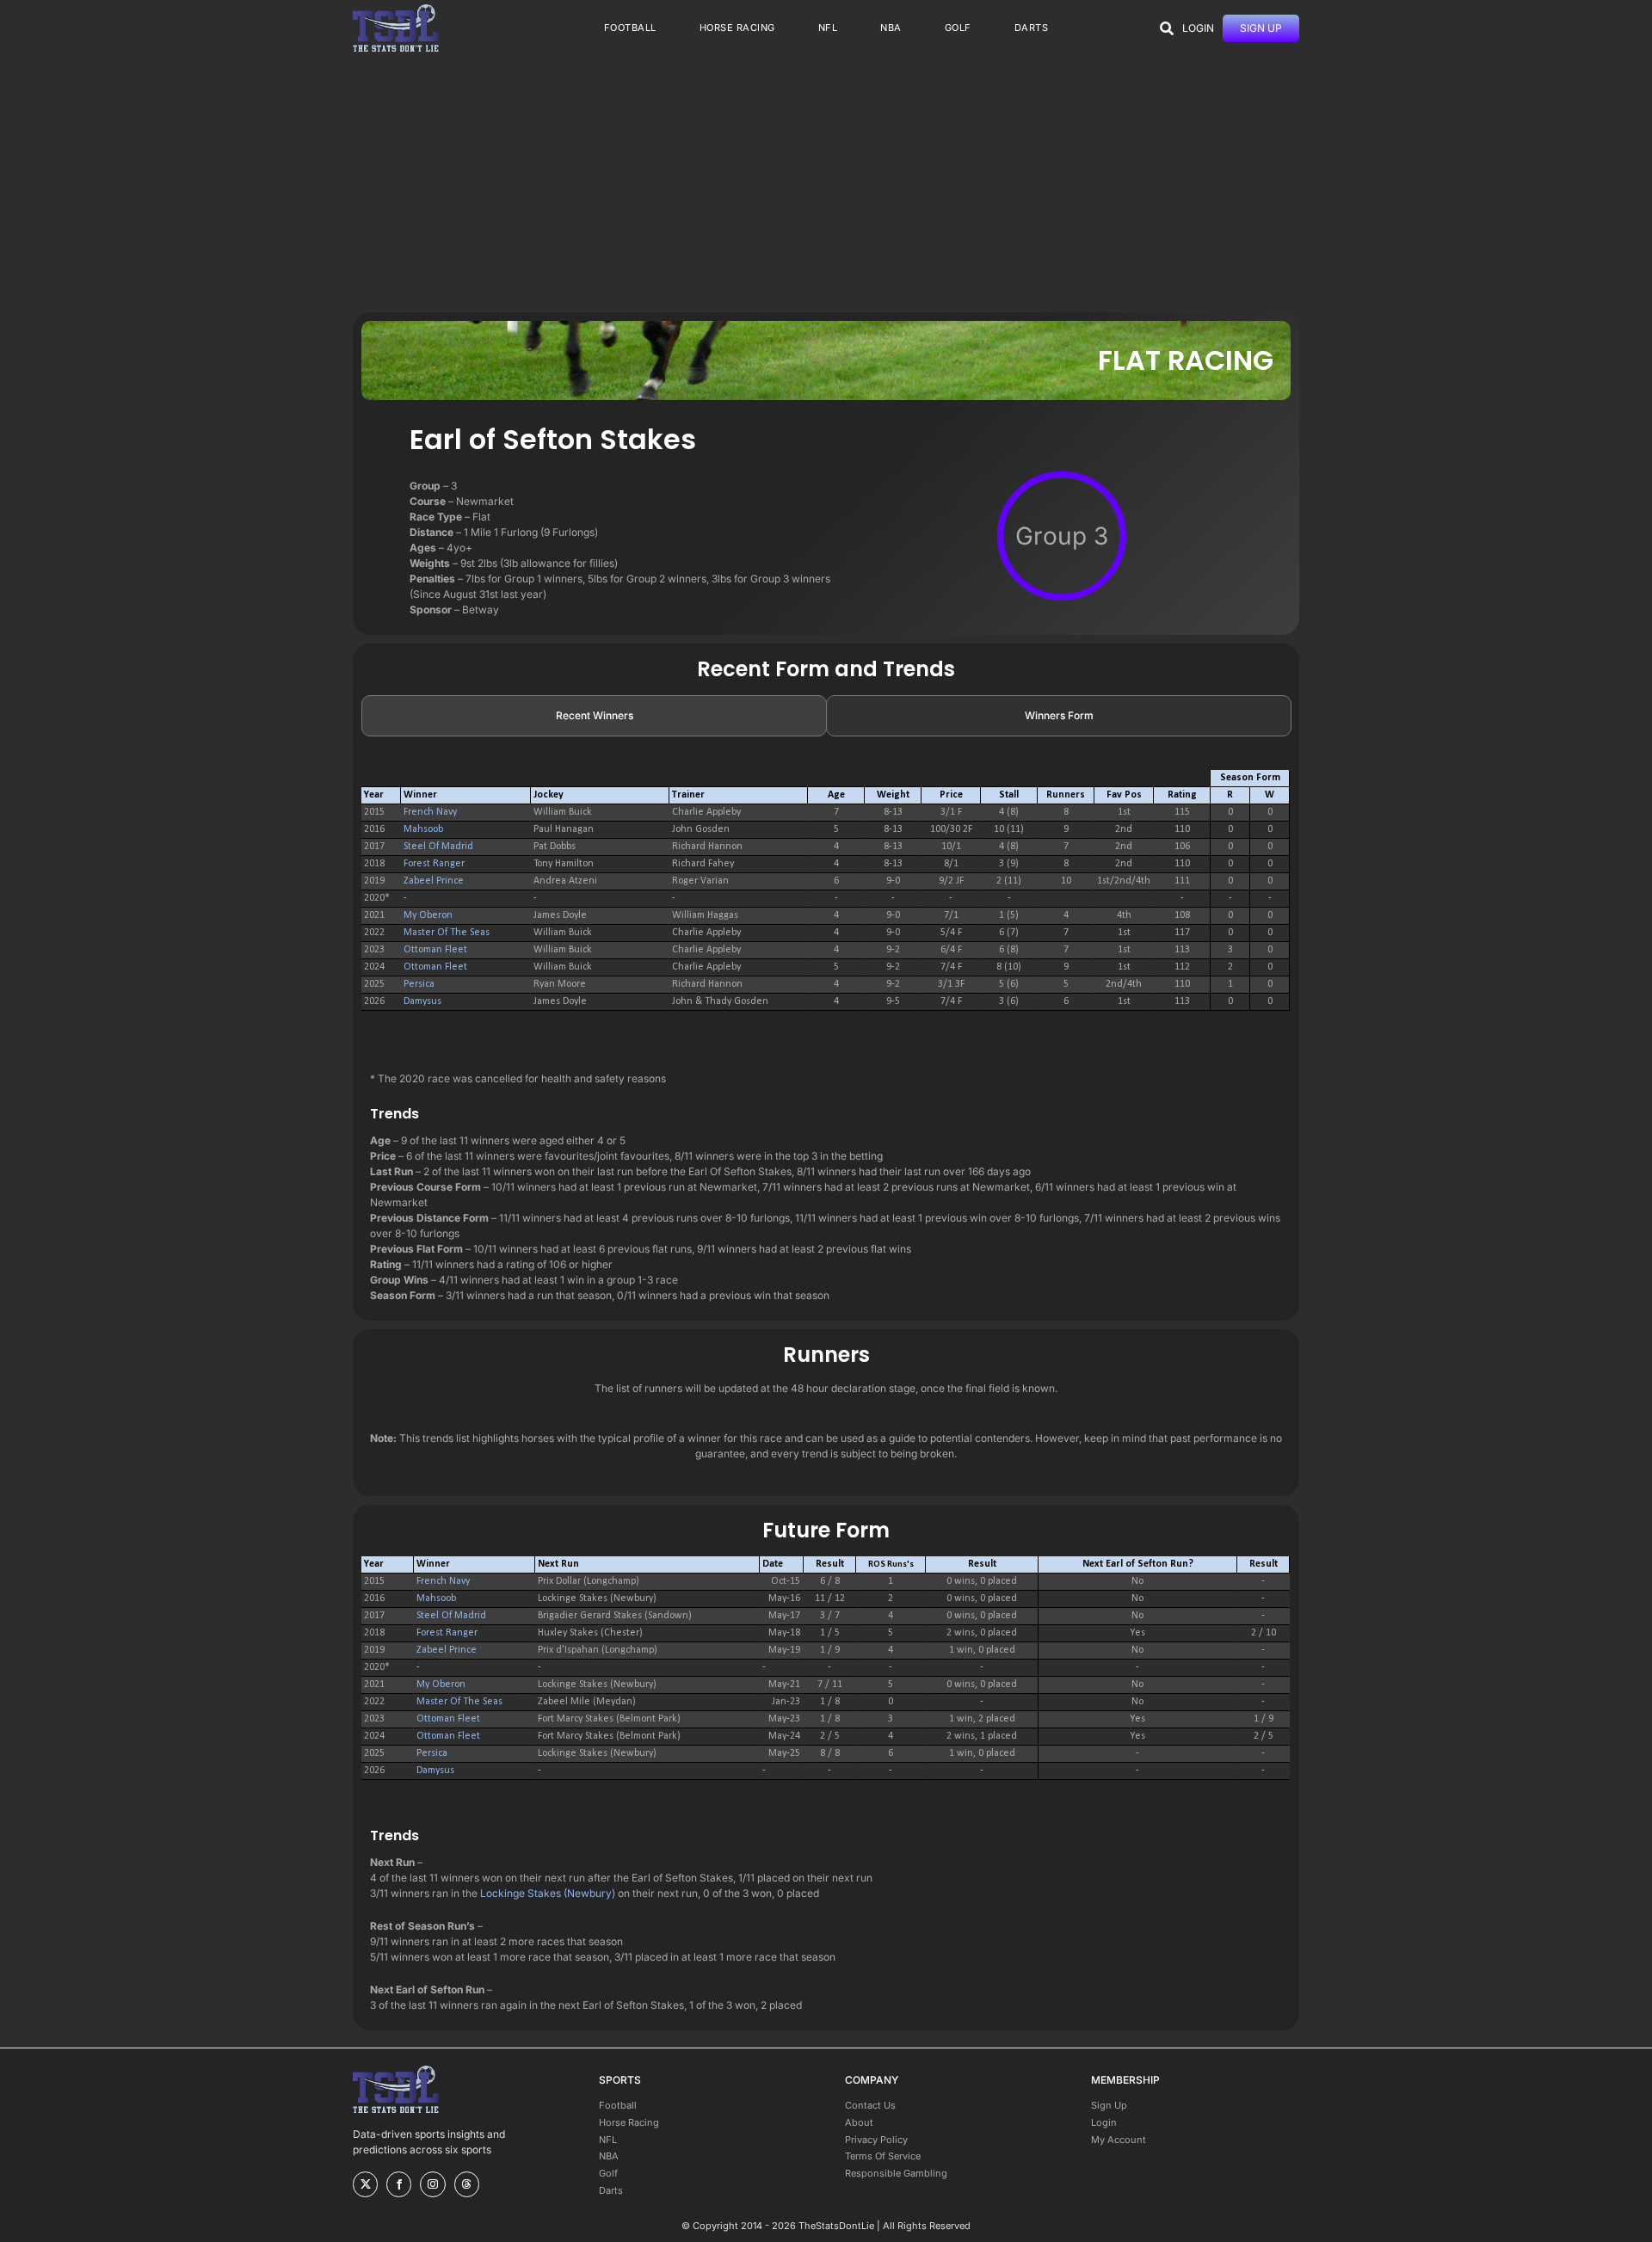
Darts (611, 2190)
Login (1104, 2122)
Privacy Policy (876, 2140)
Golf (608, 2173)
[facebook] (399, 2184)
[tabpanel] (826, 899)
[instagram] (432, 2184)
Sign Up (1109, 2105)
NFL (608, 2140)
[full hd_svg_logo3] (396, 9)
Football (618, 2105)
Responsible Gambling (896, 2173)
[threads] (467, 2184)
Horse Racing (629, 2122)
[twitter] (365, 2184)
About (859, 2122)
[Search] (1167, 28)
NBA (609, 2156)
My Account (1119, 2140)
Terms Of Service (883, 2156)
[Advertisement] (826, 183)
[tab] (594, 716)
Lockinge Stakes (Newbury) (548, 1893)
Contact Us (870, 2105)
